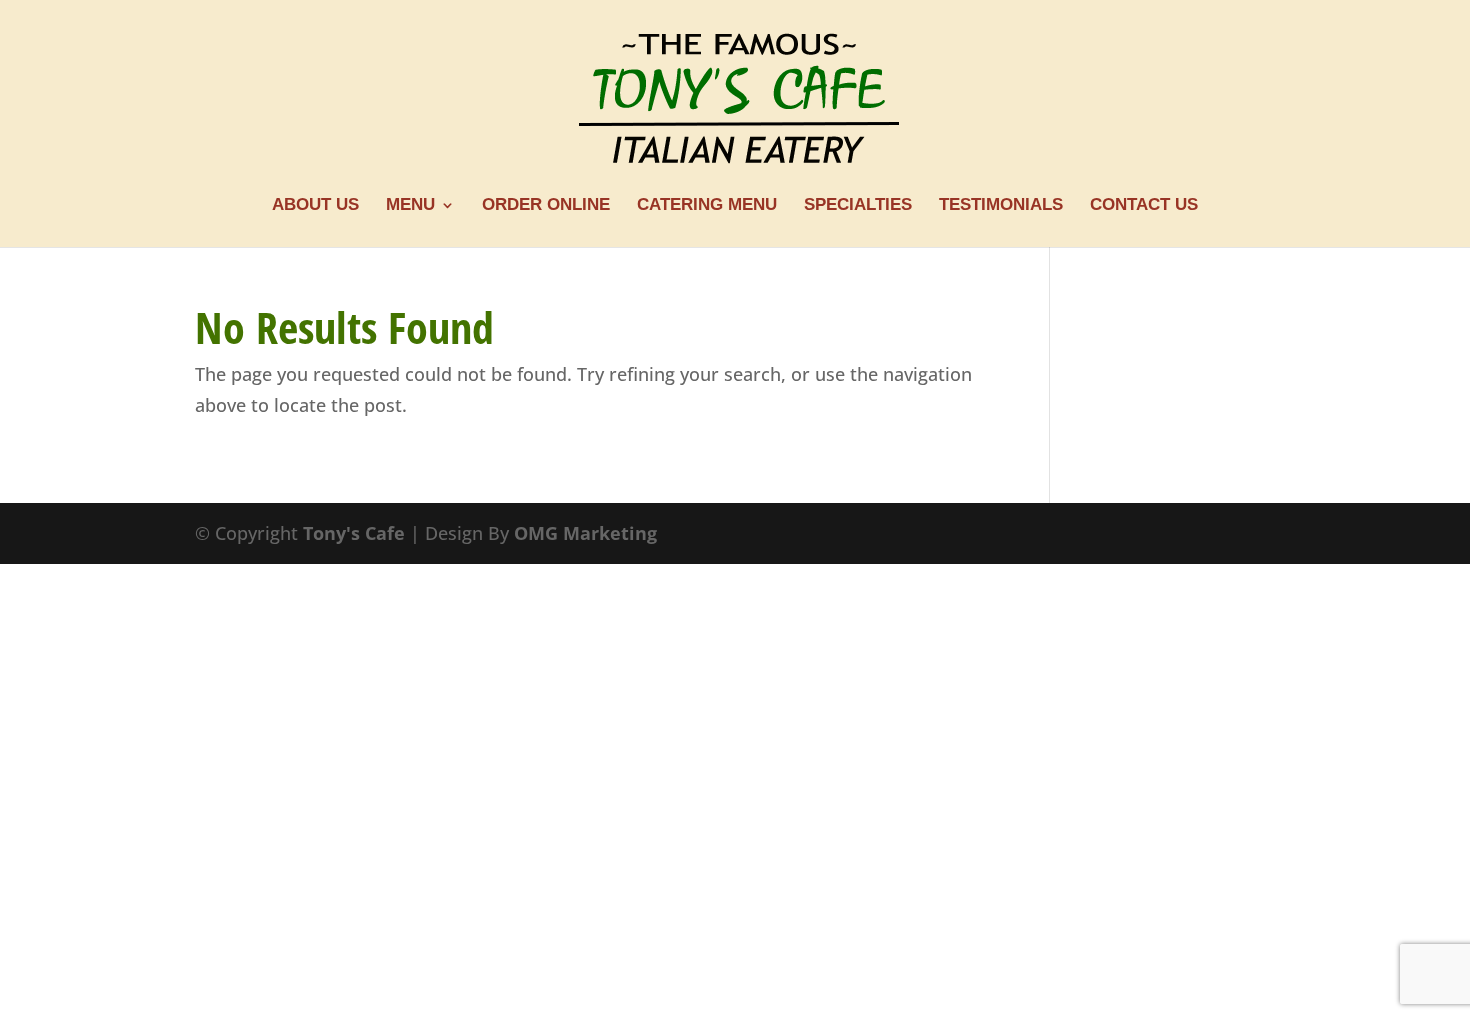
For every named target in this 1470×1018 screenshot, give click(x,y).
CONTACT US (1144, 206)
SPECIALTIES (858, 206)
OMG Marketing (585, 533)
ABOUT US (315, 206)
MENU (410, 206)
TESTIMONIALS (1001, 206)
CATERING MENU (707, 206)
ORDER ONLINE (546, 206)
